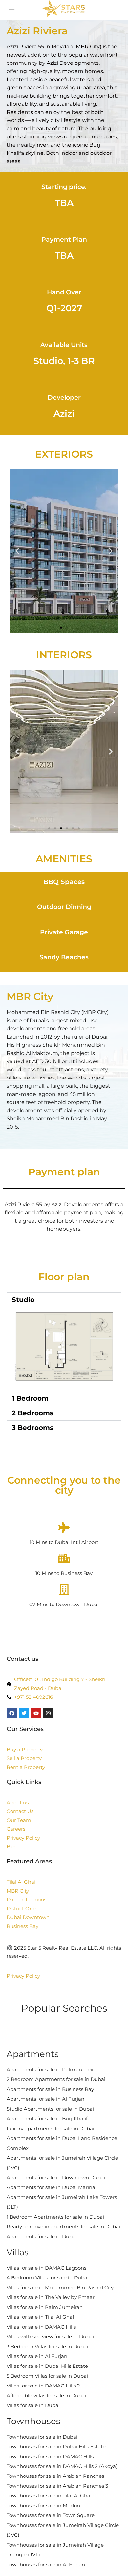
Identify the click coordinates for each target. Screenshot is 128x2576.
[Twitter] (24, 1713)
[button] (17, 551)
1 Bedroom (30, 1398)
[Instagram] (48, 1713)
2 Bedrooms (33, 1413)
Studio (23, 1300)
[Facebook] (12, 1713)
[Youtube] (36, 1713)
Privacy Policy (23, 1976)
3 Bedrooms (33, 1428)
